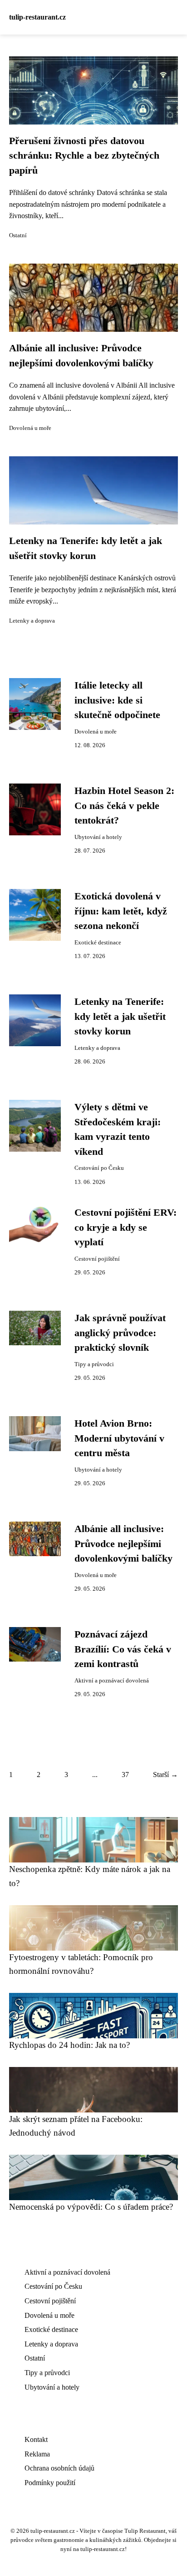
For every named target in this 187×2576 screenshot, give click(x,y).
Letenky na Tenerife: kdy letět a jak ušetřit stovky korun (120, 1016)
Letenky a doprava (32, 621)
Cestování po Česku (99, 1168)
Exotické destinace (98, 943)
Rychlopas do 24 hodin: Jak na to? (69, 2045)
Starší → (165, 1775)
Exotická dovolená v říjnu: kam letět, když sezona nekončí (121, 911)
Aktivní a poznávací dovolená (112, 1681)
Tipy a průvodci (94, 1364)
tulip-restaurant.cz (37, 17)
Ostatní (18, 235)
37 (125, 1775)
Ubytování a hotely (98, 837)
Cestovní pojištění (97, 1259)
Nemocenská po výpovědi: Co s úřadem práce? (91, 2207)
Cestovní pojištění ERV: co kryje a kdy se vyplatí (125, 1227)
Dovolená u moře (30, 428)
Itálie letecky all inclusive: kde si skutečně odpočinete (117, 700)
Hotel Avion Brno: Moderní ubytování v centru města (119, 1438)
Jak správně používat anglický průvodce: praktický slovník (120, 1333)
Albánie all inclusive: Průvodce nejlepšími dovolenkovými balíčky (123, 1544)
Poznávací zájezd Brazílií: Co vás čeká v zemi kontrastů (123, 1649)
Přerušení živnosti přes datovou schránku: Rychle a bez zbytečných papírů (84, 156)
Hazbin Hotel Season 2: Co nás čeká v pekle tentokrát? (124, 806)
